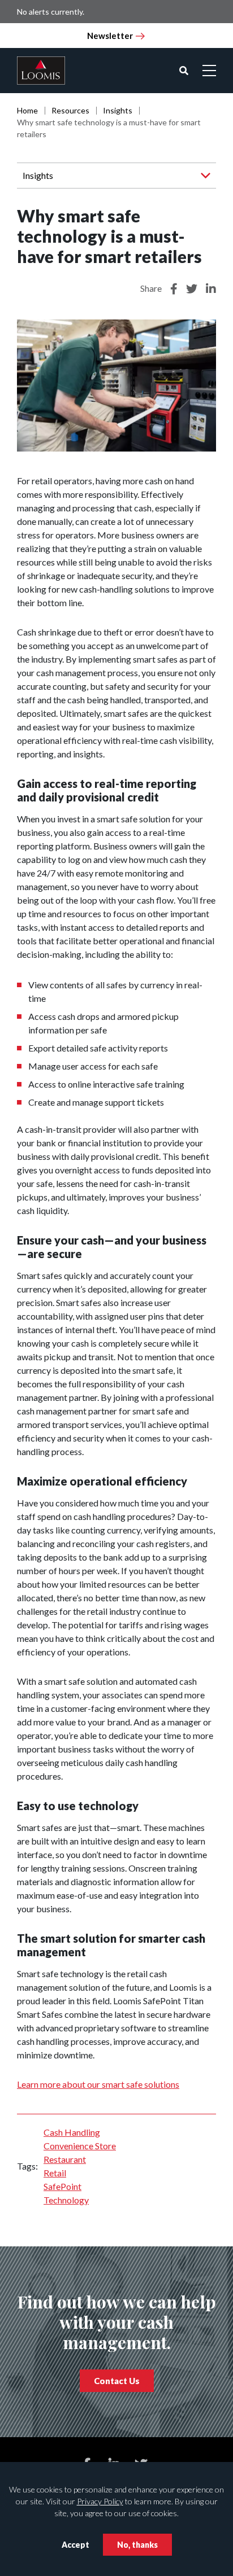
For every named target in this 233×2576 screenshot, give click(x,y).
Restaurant (65, 2159)
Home (27, 110)
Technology (66, 2200)
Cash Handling (72, 2132)
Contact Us (117, 2381)
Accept (75, 2545)
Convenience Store (80, 2146)
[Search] (184, 71)
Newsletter (110, 36)
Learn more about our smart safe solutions (98, 2084)
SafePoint (62, 2186)
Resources (70, 110)
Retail (55, 2173)
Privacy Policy (100, 2501)
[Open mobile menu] (209, 71)
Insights (118, 110)
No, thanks (137, 2545)
